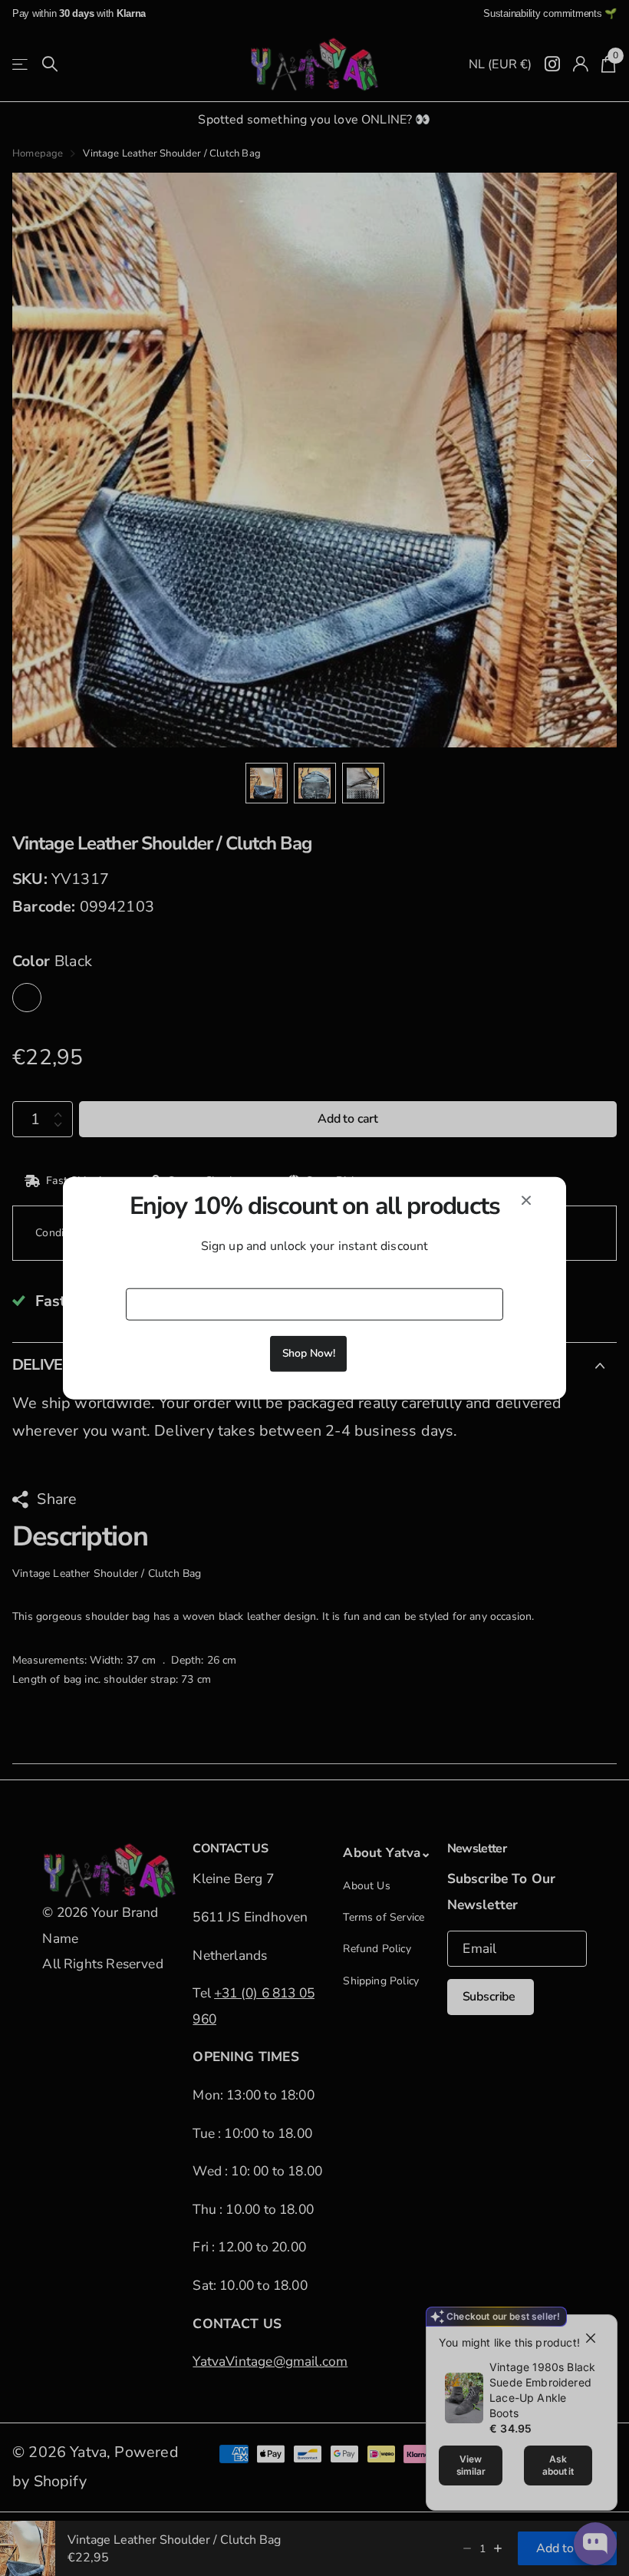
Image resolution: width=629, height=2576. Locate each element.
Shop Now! (309, 1353)
